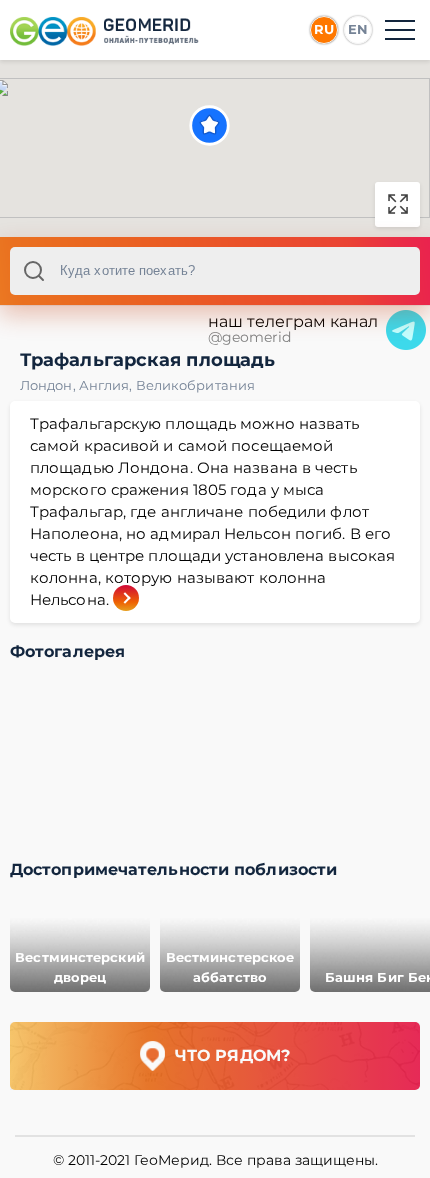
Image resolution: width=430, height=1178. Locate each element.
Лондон (49, 385)
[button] (209, 125)
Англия (107, 385)
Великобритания (195, 385)
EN (358, 29)
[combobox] (215, 271)
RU (324, 29)
